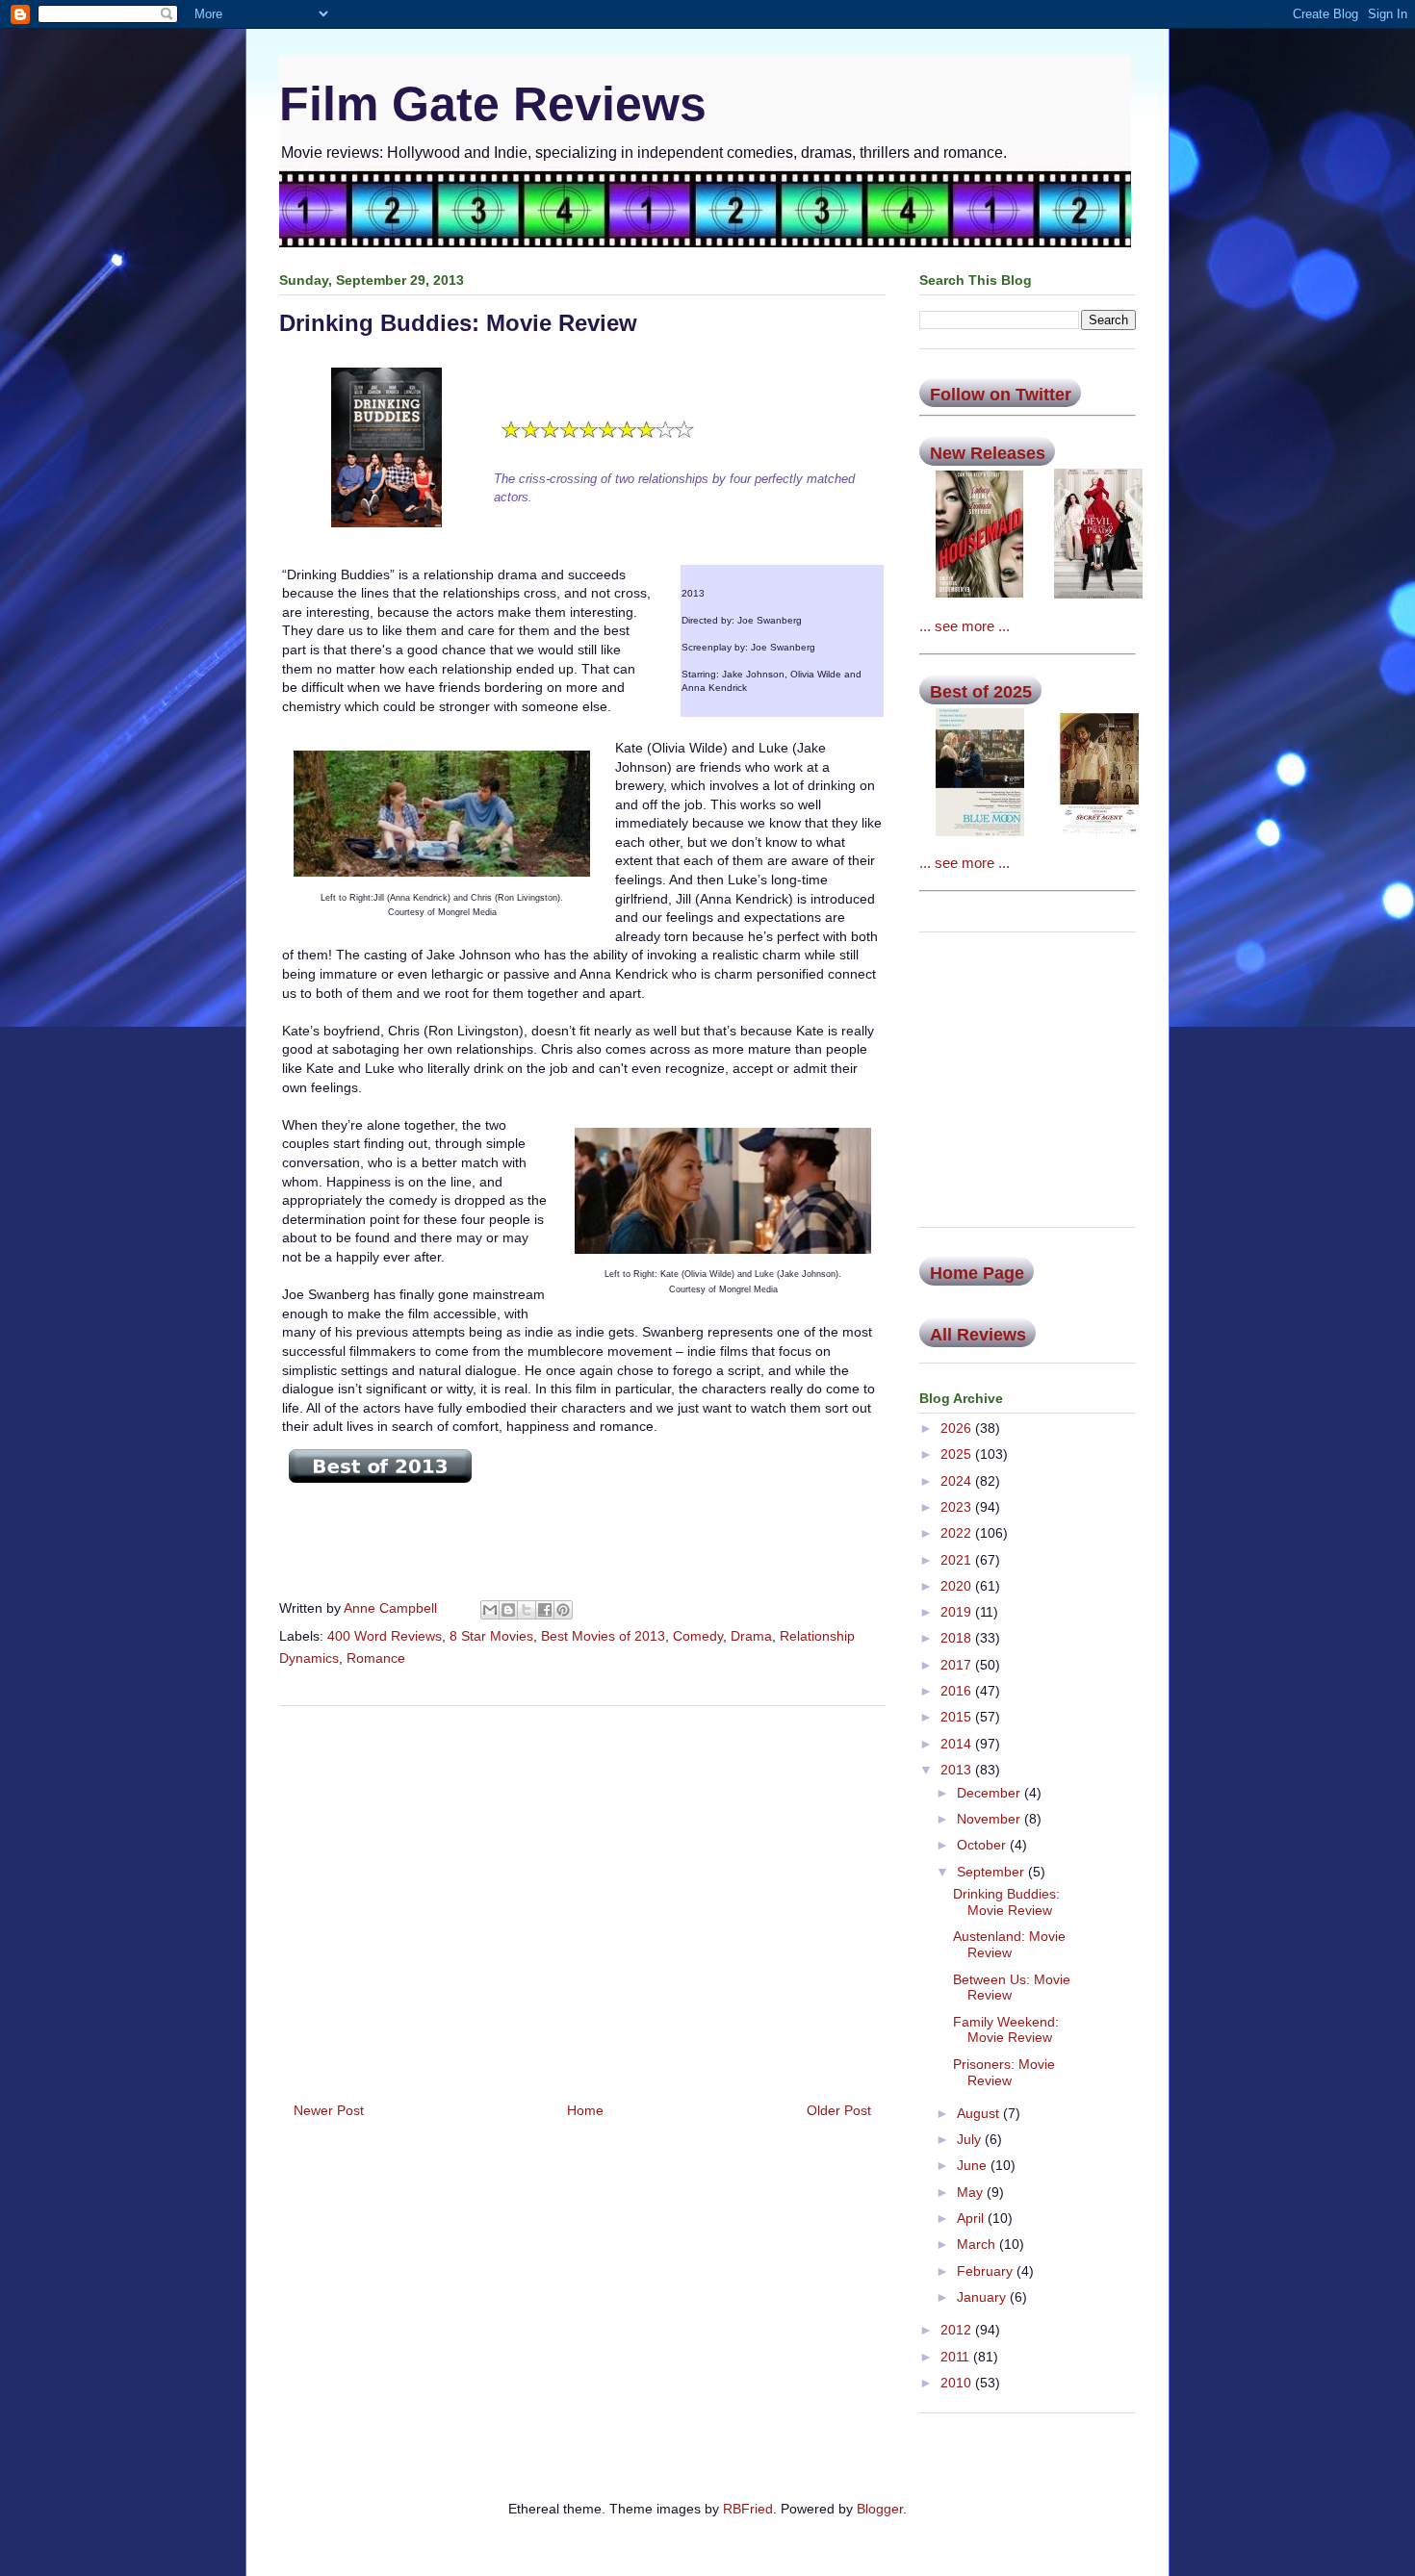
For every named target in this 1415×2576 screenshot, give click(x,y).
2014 (958, 1744)
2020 (958, 1586)
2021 (958, 1560)
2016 (958, 1691)
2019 (958, 1612)
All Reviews (978, 1335)
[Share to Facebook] (545, 1610)
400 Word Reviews (385, 1636)
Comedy (698, 1636)
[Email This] (490, 1610)
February (987, 2271)
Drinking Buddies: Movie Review (1006, 1902)
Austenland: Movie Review (1009, 1944)
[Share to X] (527, 1610)
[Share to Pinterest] (563, 1610)
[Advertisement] (582, 1897)
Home (585, 2110)
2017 (958, 1665)
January (983, 2297)
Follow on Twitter (1001, 395)
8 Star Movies (491, 1636)
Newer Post (329, 2110)
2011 (957, 2357)
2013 (958, 1770)
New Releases (988, 453)
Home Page (977, 1273)
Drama (751, 1636)
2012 (958, 2330)
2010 (958, 2383)
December (990, 1793)
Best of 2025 (981, 692)
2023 (958, 1507)
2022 (958, 1533)
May (972, 2192)
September (992, 1872)
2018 (958, 1638)
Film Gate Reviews (493, 104)
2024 (958, 1481)
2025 (958, 1454)
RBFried (748, 2509)
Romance (376, 1658)
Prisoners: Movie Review (1004, 2072)
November (990, 1819)
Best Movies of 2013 (603, 1636)
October (983, 1845)
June (974, 2165)
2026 (958, 1428)
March (978, 2244)
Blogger (880, 2509)
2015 (958, 1717)
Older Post (839, 2110)
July (971, 2139)
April (972, 2218)
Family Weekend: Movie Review (1006, 2030)
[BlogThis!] (508, 1610)
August (980, 2113)
